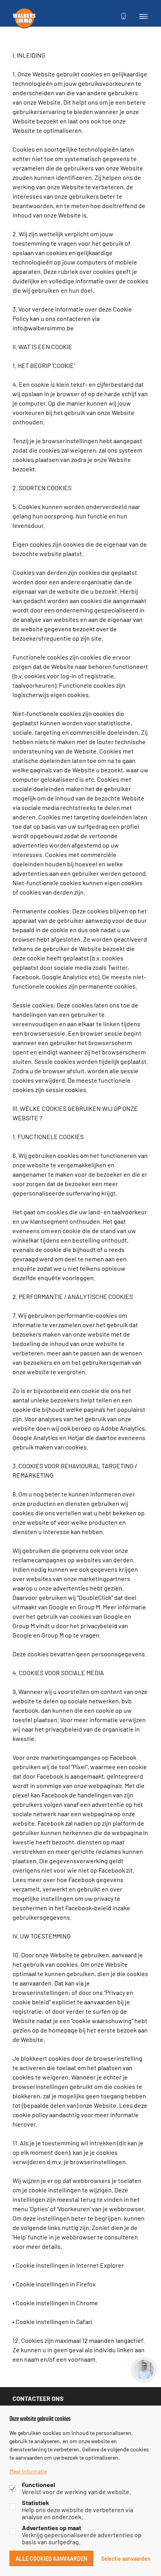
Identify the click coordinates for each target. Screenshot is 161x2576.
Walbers (24, 18)
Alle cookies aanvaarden (51, 2558)
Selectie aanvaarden (126, 2558)
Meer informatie (28, 2471)
